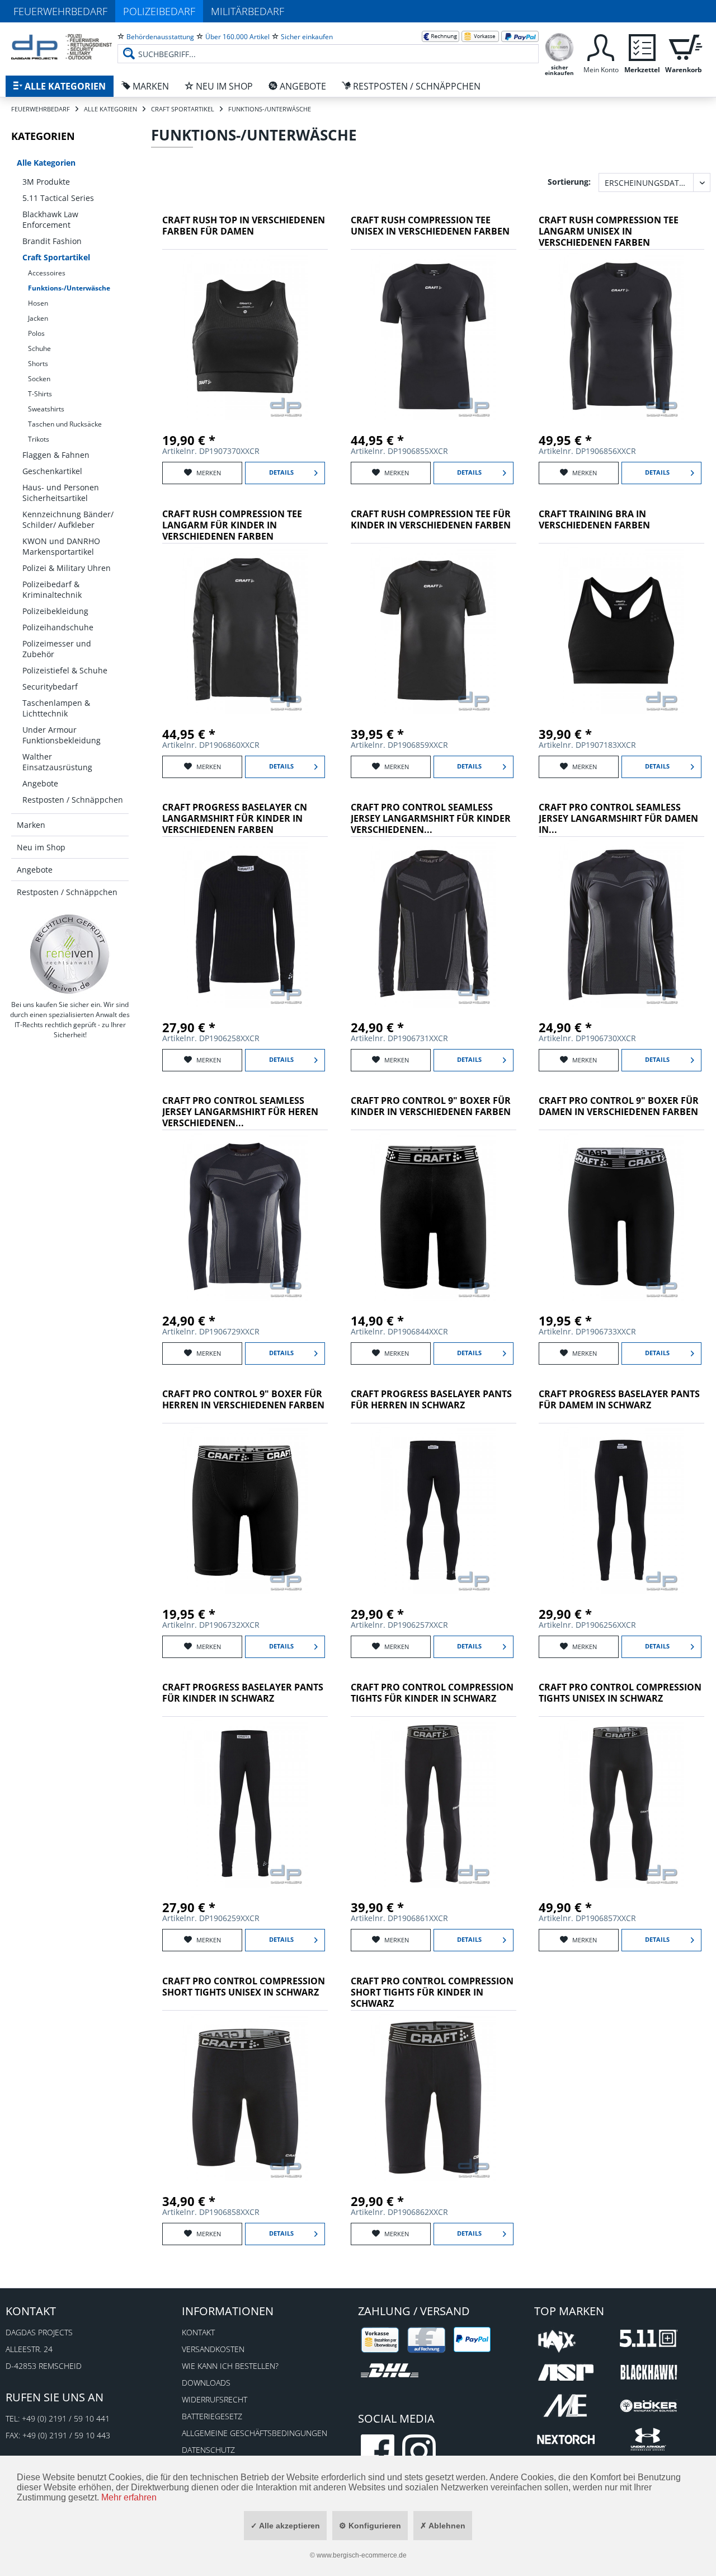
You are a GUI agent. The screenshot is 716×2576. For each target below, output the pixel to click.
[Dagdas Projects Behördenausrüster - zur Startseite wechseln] (62, 48)
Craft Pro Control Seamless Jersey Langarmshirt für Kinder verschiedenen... (431, 819)
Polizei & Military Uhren (67, 568)
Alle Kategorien (46, 163)
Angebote (40, 783)
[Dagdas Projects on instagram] (419, 2451)
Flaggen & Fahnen (56, 455)
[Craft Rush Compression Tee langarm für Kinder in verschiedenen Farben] (245, 630)
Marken (31, 825)
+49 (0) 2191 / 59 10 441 (66, 2418)
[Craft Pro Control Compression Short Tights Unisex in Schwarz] (245, 2097)
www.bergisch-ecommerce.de (362, 2555)
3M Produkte (46, 182)
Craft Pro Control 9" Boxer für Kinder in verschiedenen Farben (431, 1106)
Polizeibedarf (159, 11)
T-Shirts (40, 394)
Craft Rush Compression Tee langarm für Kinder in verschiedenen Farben (232, 525)
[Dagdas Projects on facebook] (378, 2451)
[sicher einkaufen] (559, 46)
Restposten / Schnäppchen (73, 800)
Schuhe (39, 348)
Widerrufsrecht (215, 2399)
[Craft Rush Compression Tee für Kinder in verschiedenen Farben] (434, 630)
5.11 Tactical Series (58, 198)
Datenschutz (208, 2450)
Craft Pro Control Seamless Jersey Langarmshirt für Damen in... (618, 819)
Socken (39, 379)
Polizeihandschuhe (58, 627)
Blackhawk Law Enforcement (50, 219)
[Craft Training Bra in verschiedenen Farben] (621, 630)
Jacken (38, 318)
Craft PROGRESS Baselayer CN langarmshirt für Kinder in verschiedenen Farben (235, 819)
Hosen (38, 303)
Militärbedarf (248, 11)
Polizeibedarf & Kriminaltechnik (52, 589)
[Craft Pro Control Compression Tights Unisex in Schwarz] (621, 1804)
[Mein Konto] (601, 46)
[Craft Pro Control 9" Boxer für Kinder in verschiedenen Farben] (434, 1217)
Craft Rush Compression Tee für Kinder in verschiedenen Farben (431, 520)
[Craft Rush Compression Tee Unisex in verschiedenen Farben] (434, 336)
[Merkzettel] (642, 46)
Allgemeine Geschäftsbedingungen (255, 2433)
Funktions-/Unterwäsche (69, 288)
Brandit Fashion (52, 241)
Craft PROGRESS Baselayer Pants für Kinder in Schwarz (243, 1693)
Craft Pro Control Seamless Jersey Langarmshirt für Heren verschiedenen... (240, 1112)
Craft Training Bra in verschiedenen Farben (594, 520)
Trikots (39, 439)
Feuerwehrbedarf (60, 11)
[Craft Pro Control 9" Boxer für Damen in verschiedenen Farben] (621, 1217)
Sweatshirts (46, 409)
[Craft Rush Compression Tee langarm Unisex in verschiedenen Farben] (621, 336)
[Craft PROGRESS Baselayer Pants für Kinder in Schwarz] (245, 1804)
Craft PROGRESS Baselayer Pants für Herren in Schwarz (431, 1400)
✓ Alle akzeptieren (285, 2526)
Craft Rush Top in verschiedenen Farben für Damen (244, 226)
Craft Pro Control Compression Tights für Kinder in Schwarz (432, 1693)
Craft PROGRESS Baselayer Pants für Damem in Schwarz (619, 1400)
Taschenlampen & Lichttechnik (56, 708)
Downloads (206, 2383)
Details (281, 472)
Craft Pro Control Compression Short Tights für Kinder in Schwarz (432, 1992)
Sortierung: (569, 182)
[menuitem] (328, 45)
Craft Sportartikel (56, 257)
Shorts (38, 364)
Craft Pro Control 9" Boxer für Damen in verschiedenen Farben (619, 1106)
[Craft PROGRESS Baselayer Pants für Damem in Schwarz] (621, 1510)
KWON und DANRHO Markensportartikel (61, 546)
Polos (36, 333)
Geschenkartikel (52, 471)
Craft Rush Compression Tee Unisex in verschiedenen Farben (430, 226)
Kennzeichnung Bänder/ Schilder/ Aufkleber (68, 519)
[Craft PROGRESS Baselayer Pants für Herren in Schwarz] (434, 1510)
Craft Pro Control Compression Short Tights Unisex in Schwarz (244, 1987)
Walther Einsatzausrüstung (57, 762)
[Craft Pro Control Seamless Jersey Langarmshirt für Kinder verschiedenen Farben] (434, 924)
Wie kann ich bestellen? (230, 2366)
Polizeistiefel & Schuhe (65, 670)
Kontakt (198, 2332)
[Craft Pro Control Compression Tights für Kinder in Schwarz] (434, 1804)
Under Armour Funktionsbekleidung (62, 735)
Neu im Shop (41, 847)
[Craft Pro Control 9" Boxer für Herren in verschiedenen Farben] (245, 1510)
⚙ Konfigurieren (370, 2526)
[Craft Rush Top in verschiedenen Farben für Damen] (245, 336)
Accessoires (47, 273)
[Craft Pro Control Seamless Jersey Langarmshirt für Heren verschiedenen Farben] (245, 1217)
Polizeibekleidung (55, 611)
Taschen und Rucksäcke (65, 424)
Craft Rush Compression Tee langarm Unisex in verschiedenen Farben (609, 231)
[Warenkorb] (684, 46)
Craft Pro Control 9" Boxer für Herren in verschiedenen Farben (243, 1400)
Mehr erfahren (129, 2497)
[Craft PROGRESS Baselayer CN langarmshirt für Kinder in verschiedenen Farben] (245, 924)
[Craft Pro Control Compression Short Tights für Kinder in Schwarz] (434, 2097)
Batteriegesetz (212, 2416)
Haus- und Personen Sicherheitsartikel (61, 493)
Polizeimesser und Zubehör (57, 649)
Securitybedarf (50, 687)
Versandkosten (213, 2349)
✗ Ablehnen (443, 2526)
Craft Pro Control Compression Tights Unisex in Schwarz (620, 1693)
